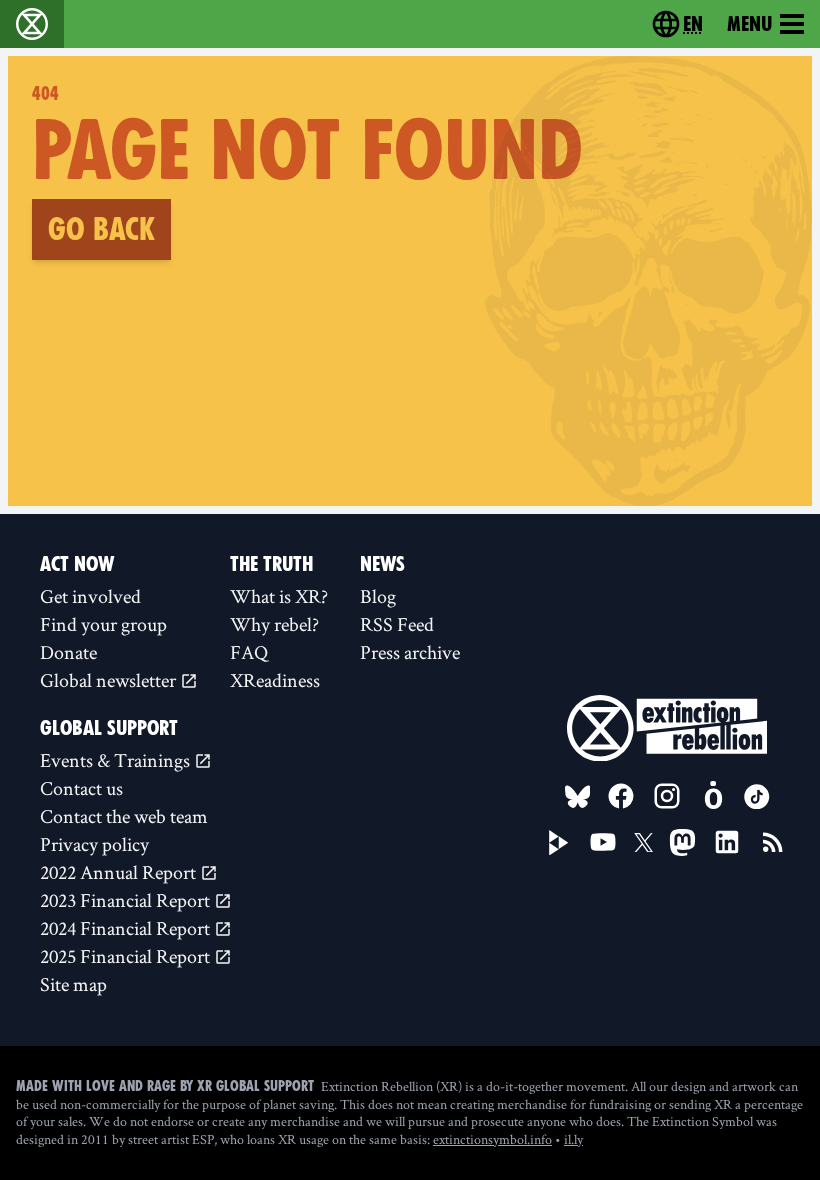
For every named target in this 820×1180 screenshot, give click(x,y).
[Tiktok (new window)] (757, 797)
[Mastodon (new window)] (682, 842)
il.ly (573, 1139)
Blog (378, 596)
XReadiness (275, 680)
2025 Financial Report (127, 956)
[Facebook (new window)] (621, 796)
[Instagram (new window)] (667, 796)
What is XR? (279, 596)
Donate (68, 652)
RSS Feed (397, 624)
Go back (101, 229)
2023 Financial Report (127, 900)
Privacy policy (94, 844)
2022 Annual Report (120, 872)
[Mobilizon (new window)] (713, 796)
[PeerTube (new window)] (559, 843)
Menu (749, 24)
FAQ (249, 652)
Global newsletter (110, 680)
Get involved (90, 596)
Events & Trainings (117, 760)
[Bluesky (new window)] (578, 797)
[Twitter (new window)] (644, 843)
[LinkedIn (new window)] (727, 842)
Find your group (103, 624)
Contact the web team (124, 816)
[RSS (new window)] (773, 842)
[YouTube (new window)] (603, 842)
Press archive (410, 652)
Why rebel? (274, 624)
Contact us (81, 788)
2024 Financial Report (127, 928)
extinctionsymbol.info (492, 1139)
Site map (73, 984)
